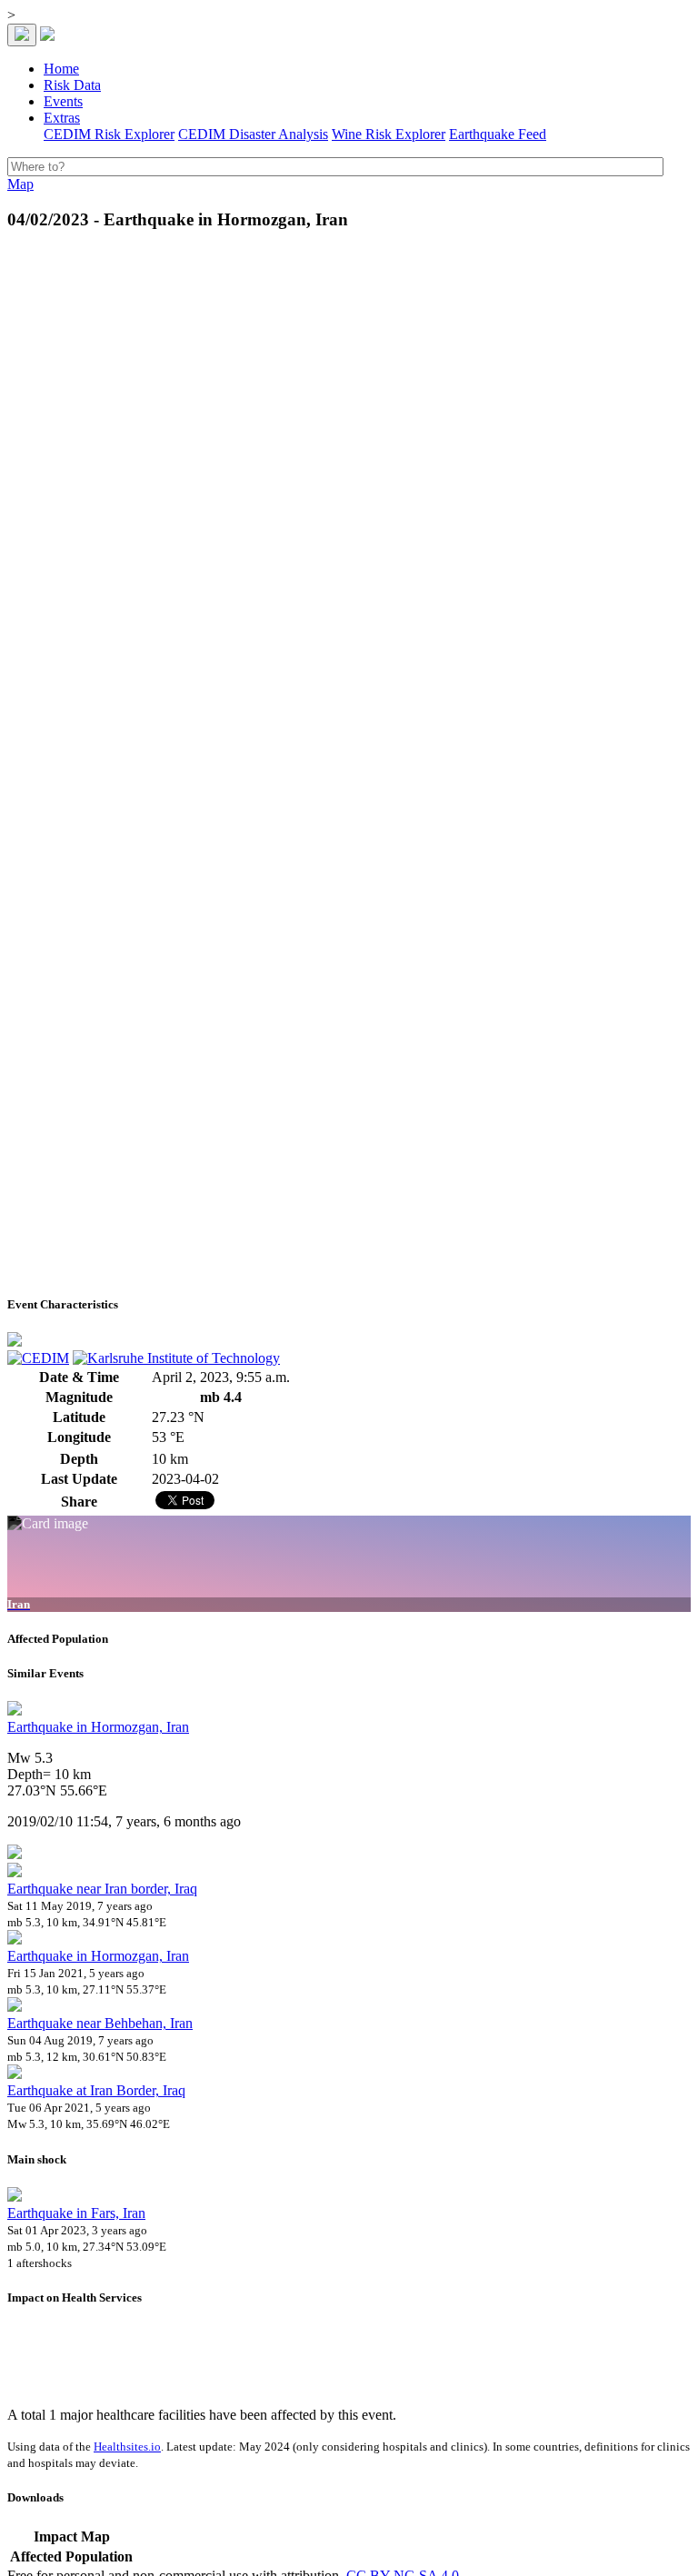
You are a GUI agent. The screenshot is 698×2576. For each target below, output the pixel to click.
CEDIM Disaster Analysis (253, 134)
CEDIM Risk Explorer (109, 134)
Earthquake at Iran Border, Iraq (96, 2090)
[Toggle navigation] (22, 35)
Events (63, 101)
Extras (62, 118)
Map (20, 184)
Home (61, 69)
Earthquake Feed (498, 134)
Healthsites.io (127, 2447)
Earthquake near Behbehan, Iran (100, 2023)
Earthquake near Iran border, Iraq (102, 1889)
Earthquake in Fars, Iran (76, 2213)
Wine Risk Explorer (389, 134)
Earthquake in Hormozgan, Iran (98, 1727)
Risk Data (72, 85)
